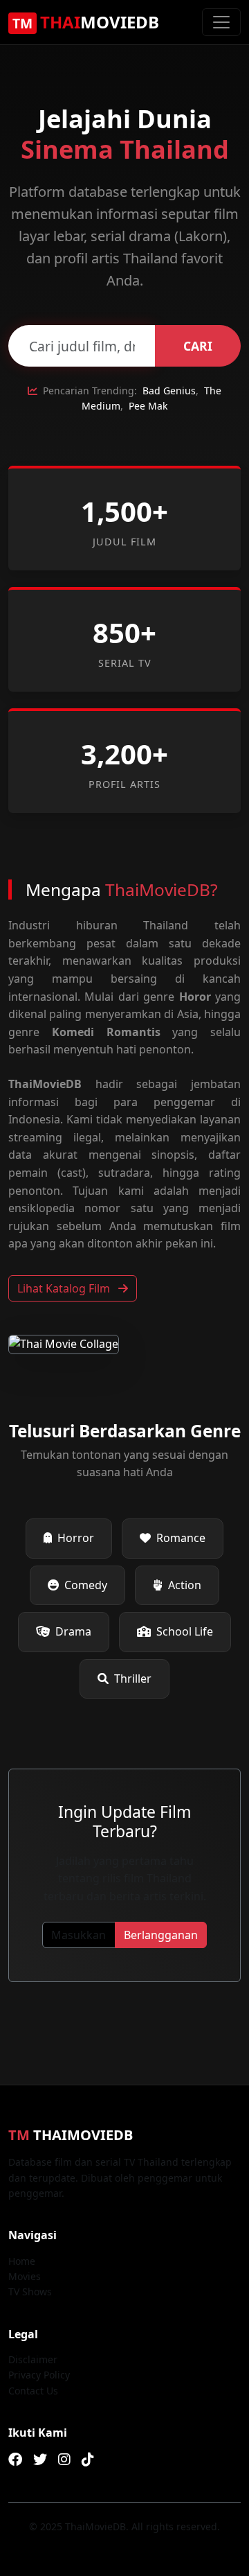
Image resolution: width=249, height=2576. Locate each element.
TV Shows (30, 2292)
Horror (76, 1538)
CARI (198, 346)
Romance (181, 1538)
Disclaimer (33, 2359)
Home (22, 2261)
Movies (25, 2276)
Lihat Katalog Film (65, 1288)
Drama (73, 1631)
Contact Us (33, 2391)
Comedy (86, 1585)
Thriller (133, 1679)
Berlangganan (161, 1935)
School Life (185, 1631)
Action (185, 1585)
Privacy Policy (39, 2375)
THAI (86, 22)
